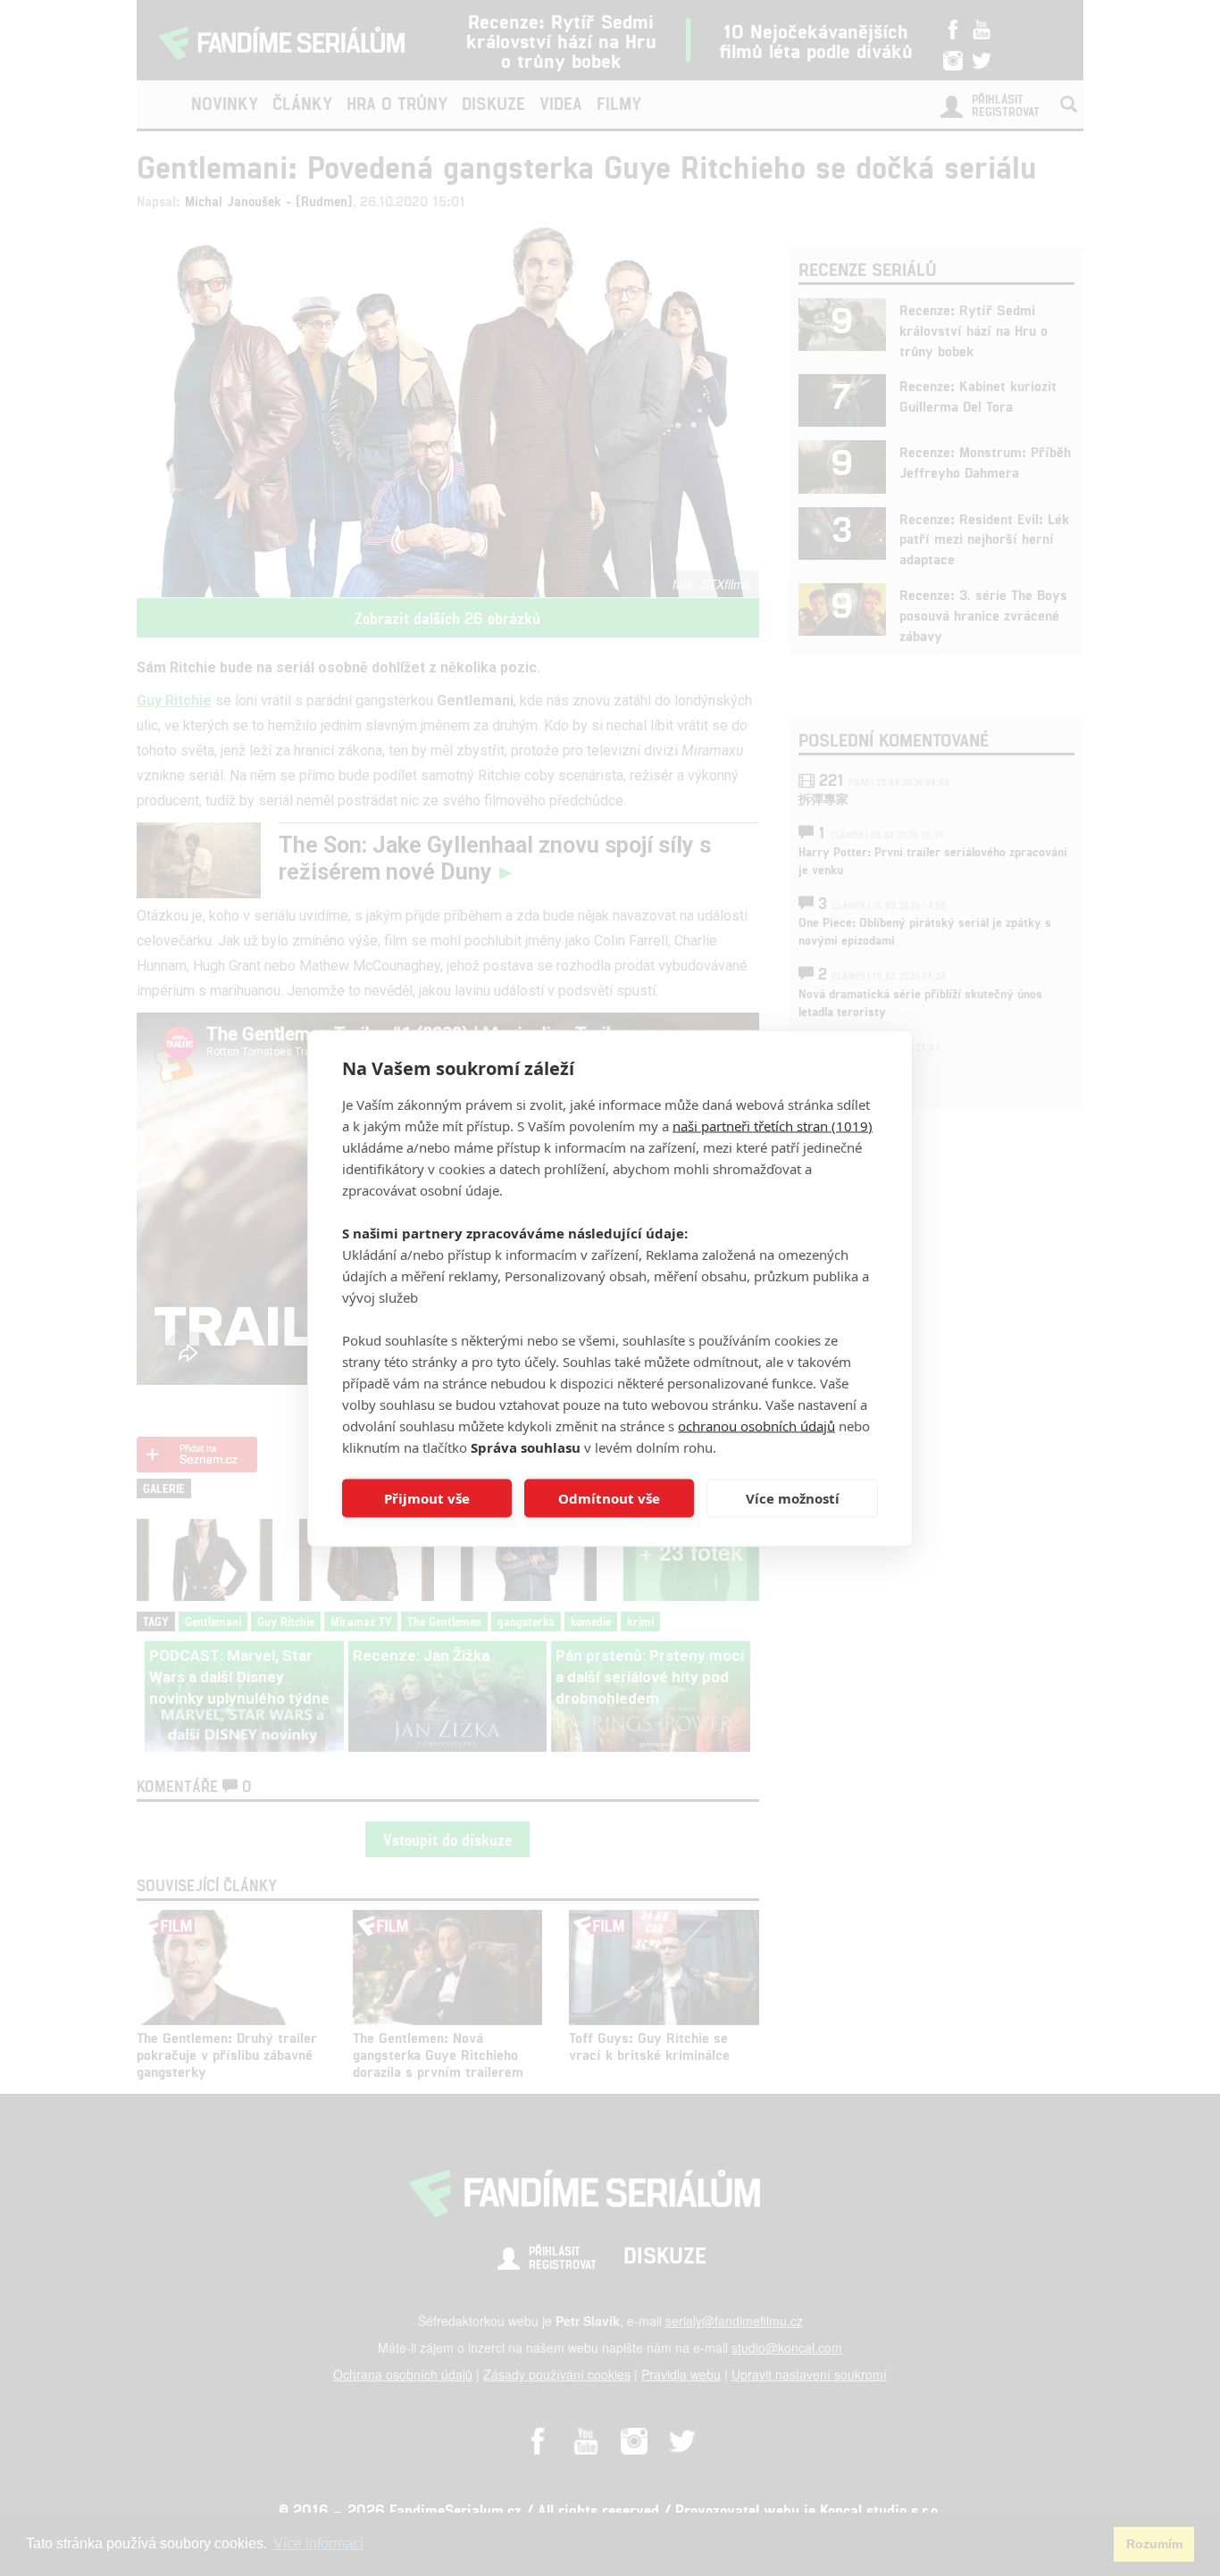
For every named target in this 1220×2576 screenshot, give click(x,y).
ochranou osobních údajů (756, 1425)
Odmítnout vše (609, 1498)
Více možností (793, 1498)
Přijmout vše (427, 1498)
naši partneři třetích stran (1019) (773, 1125)
